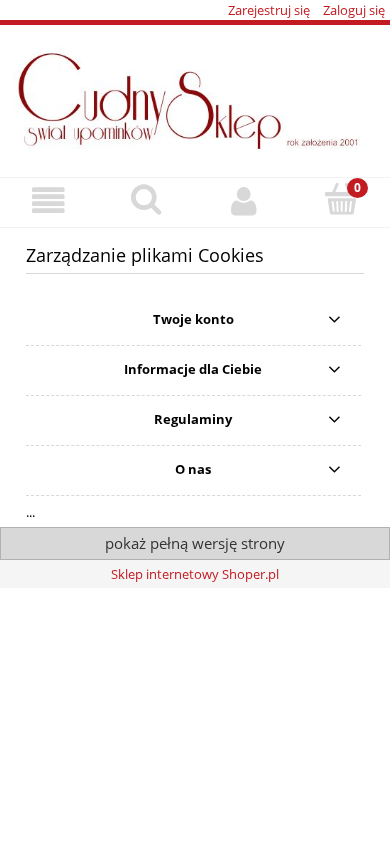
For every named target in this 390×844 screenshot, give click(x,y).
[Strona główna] (195, 95)
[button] (49, 201)
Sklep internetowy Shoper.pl (195, 574)
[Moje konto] (244, 201)
